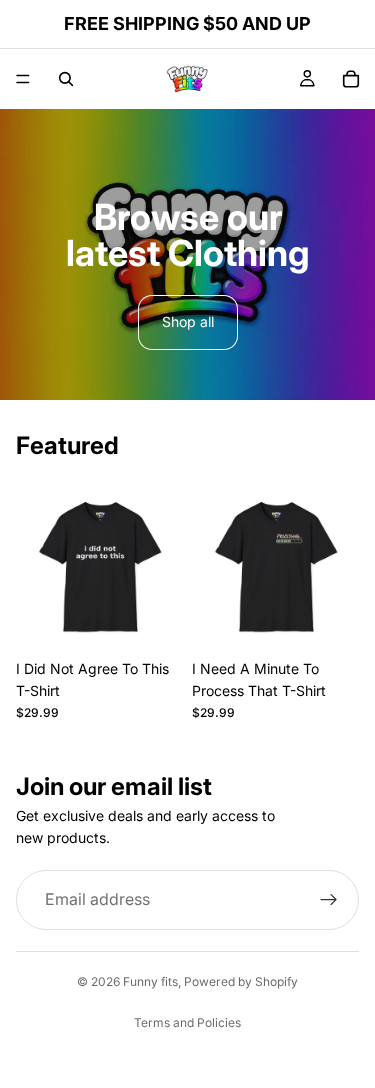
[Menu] (23, 79)
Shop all (188, 321)
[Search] (66, 79)
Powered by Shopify (241, 981)
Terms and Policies (187, 1022)
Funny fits (150, 981)
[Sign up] (329, 900)
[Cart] (351, 79)
